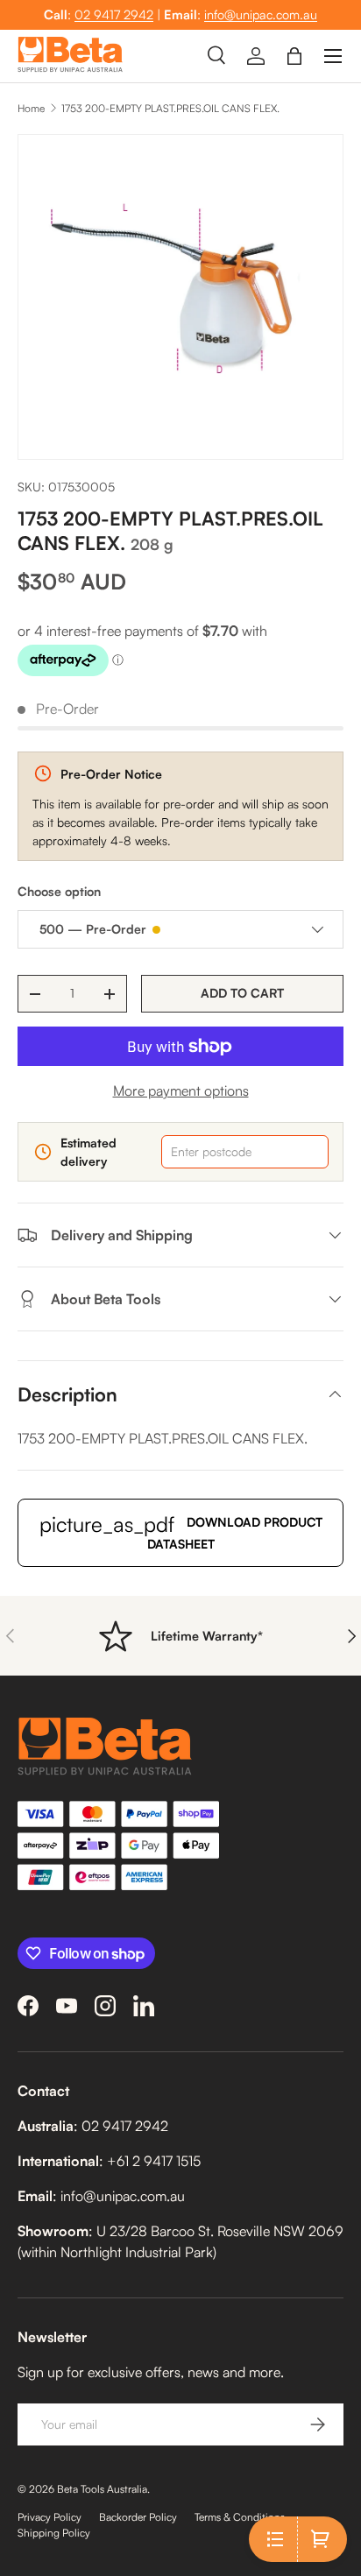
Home (31, 108)
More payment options (181, 1090)
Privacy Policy (50, 2517)
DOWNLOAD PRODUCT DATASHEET (181, 1531)
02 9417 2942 (114, 14)
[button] (294, 56)
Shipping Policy (54, 2533)
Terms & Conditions (240, 2517)
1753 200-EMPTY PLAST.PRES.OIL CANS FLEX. (170, 108)
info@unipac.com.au (261, 14)
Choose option (59, 891)
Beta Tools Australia (102, 2489)
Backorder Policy (138, 2517)
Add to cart (242, 993)
